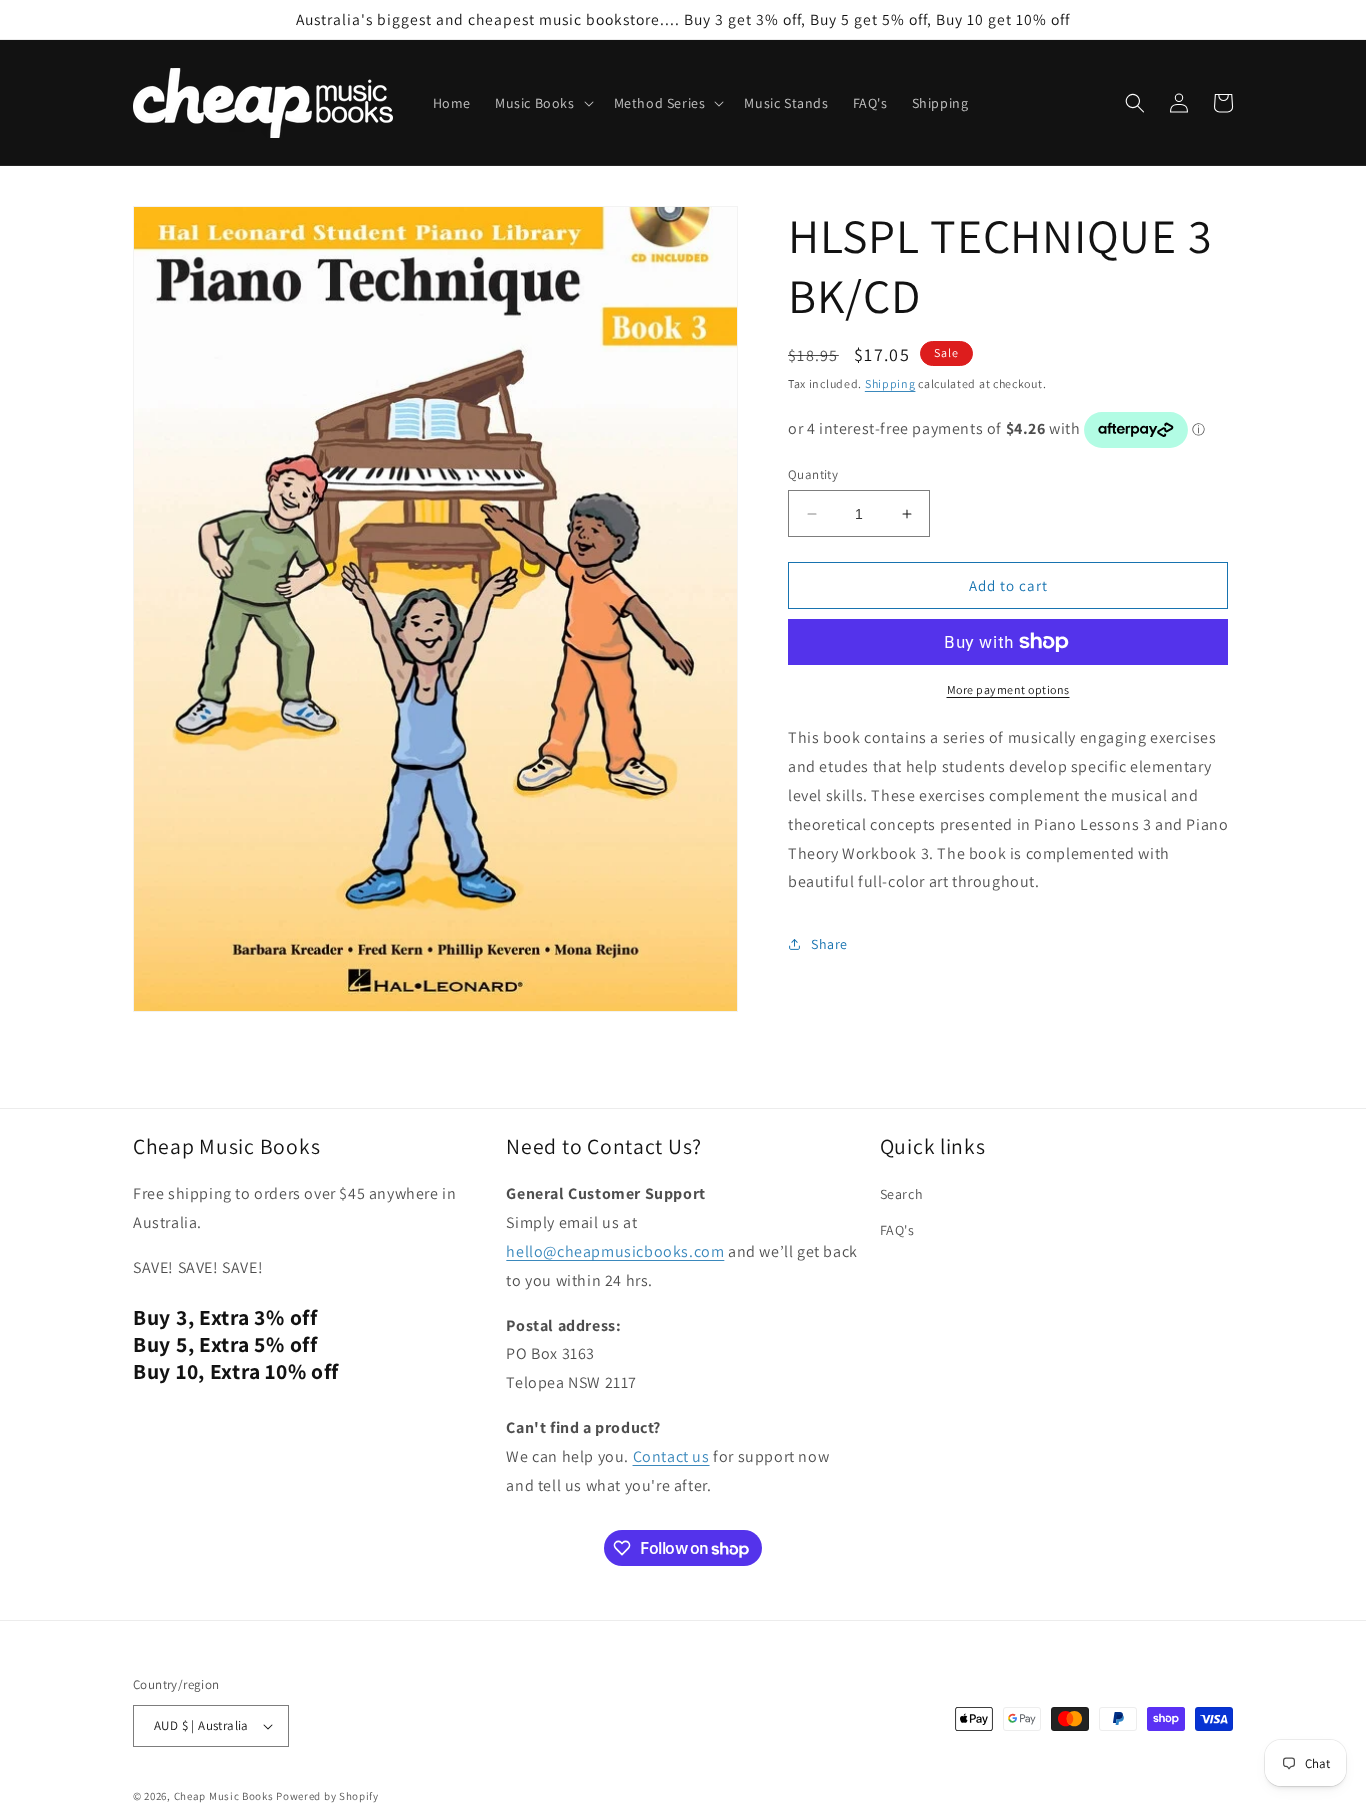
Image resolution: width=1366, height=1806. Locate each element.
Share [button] (829, 944)
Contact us (671, 1456)
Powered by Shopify (327, 1796)
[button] (542, 103)
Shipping (890, 383)
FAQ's (897, 1230)
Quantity (813, 474)
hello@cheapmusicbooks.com (615, 1251)
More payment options (1008, 689)
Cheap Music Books (224, 1796)
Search (902, 1194)
